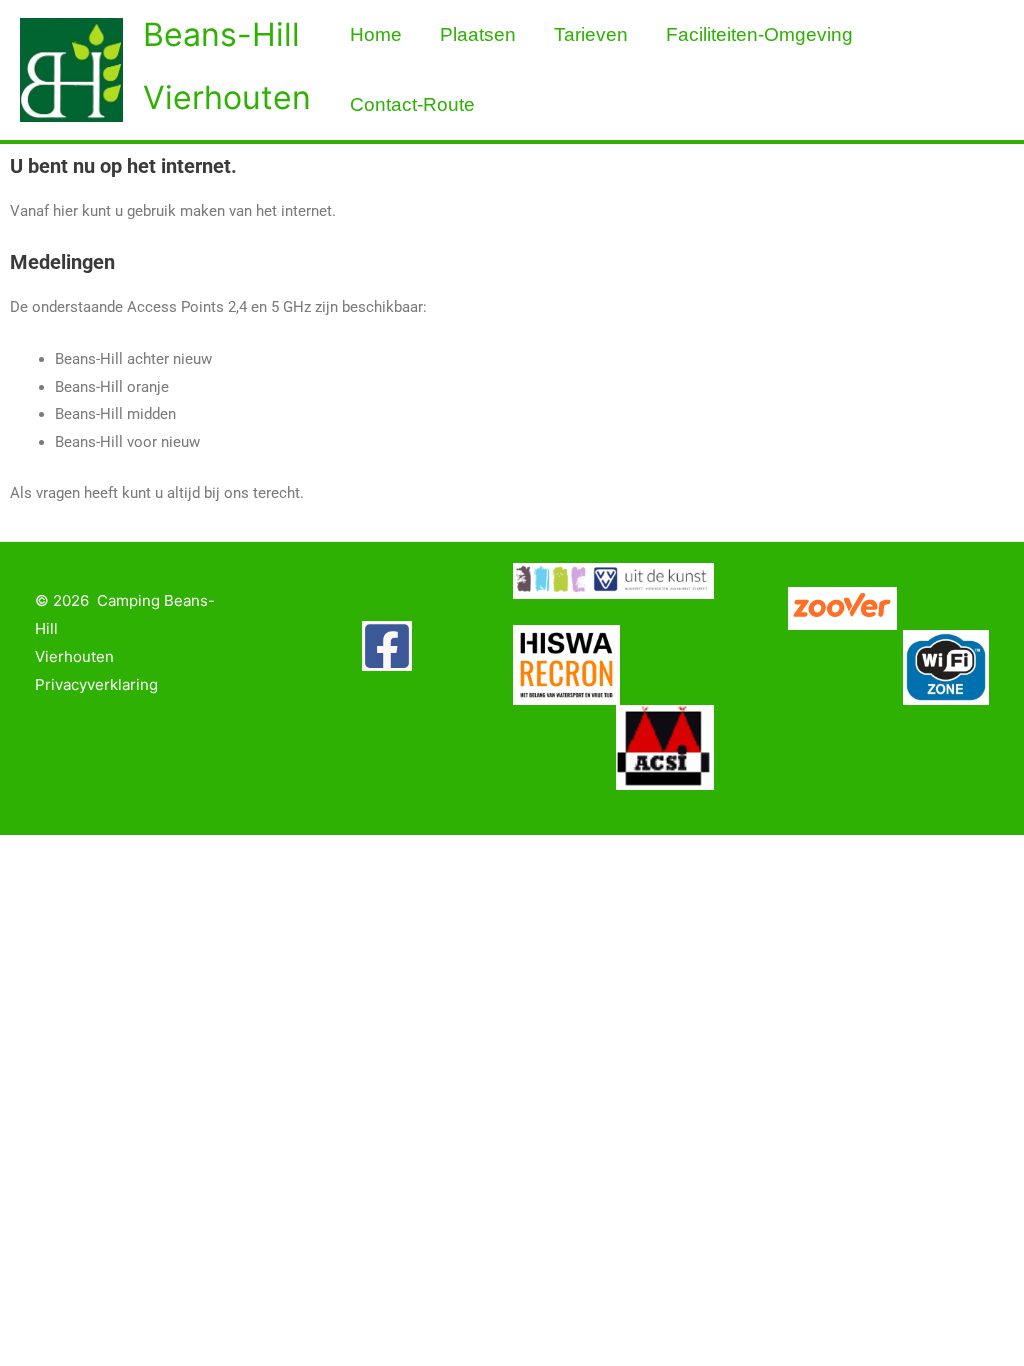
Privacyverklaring (96, 684)
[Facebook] (387, 646)
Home (376, 34)
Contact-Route (412, 104)
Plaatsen (478, 34)
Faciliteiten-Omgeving (759, 34)
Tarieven (591, 34)
